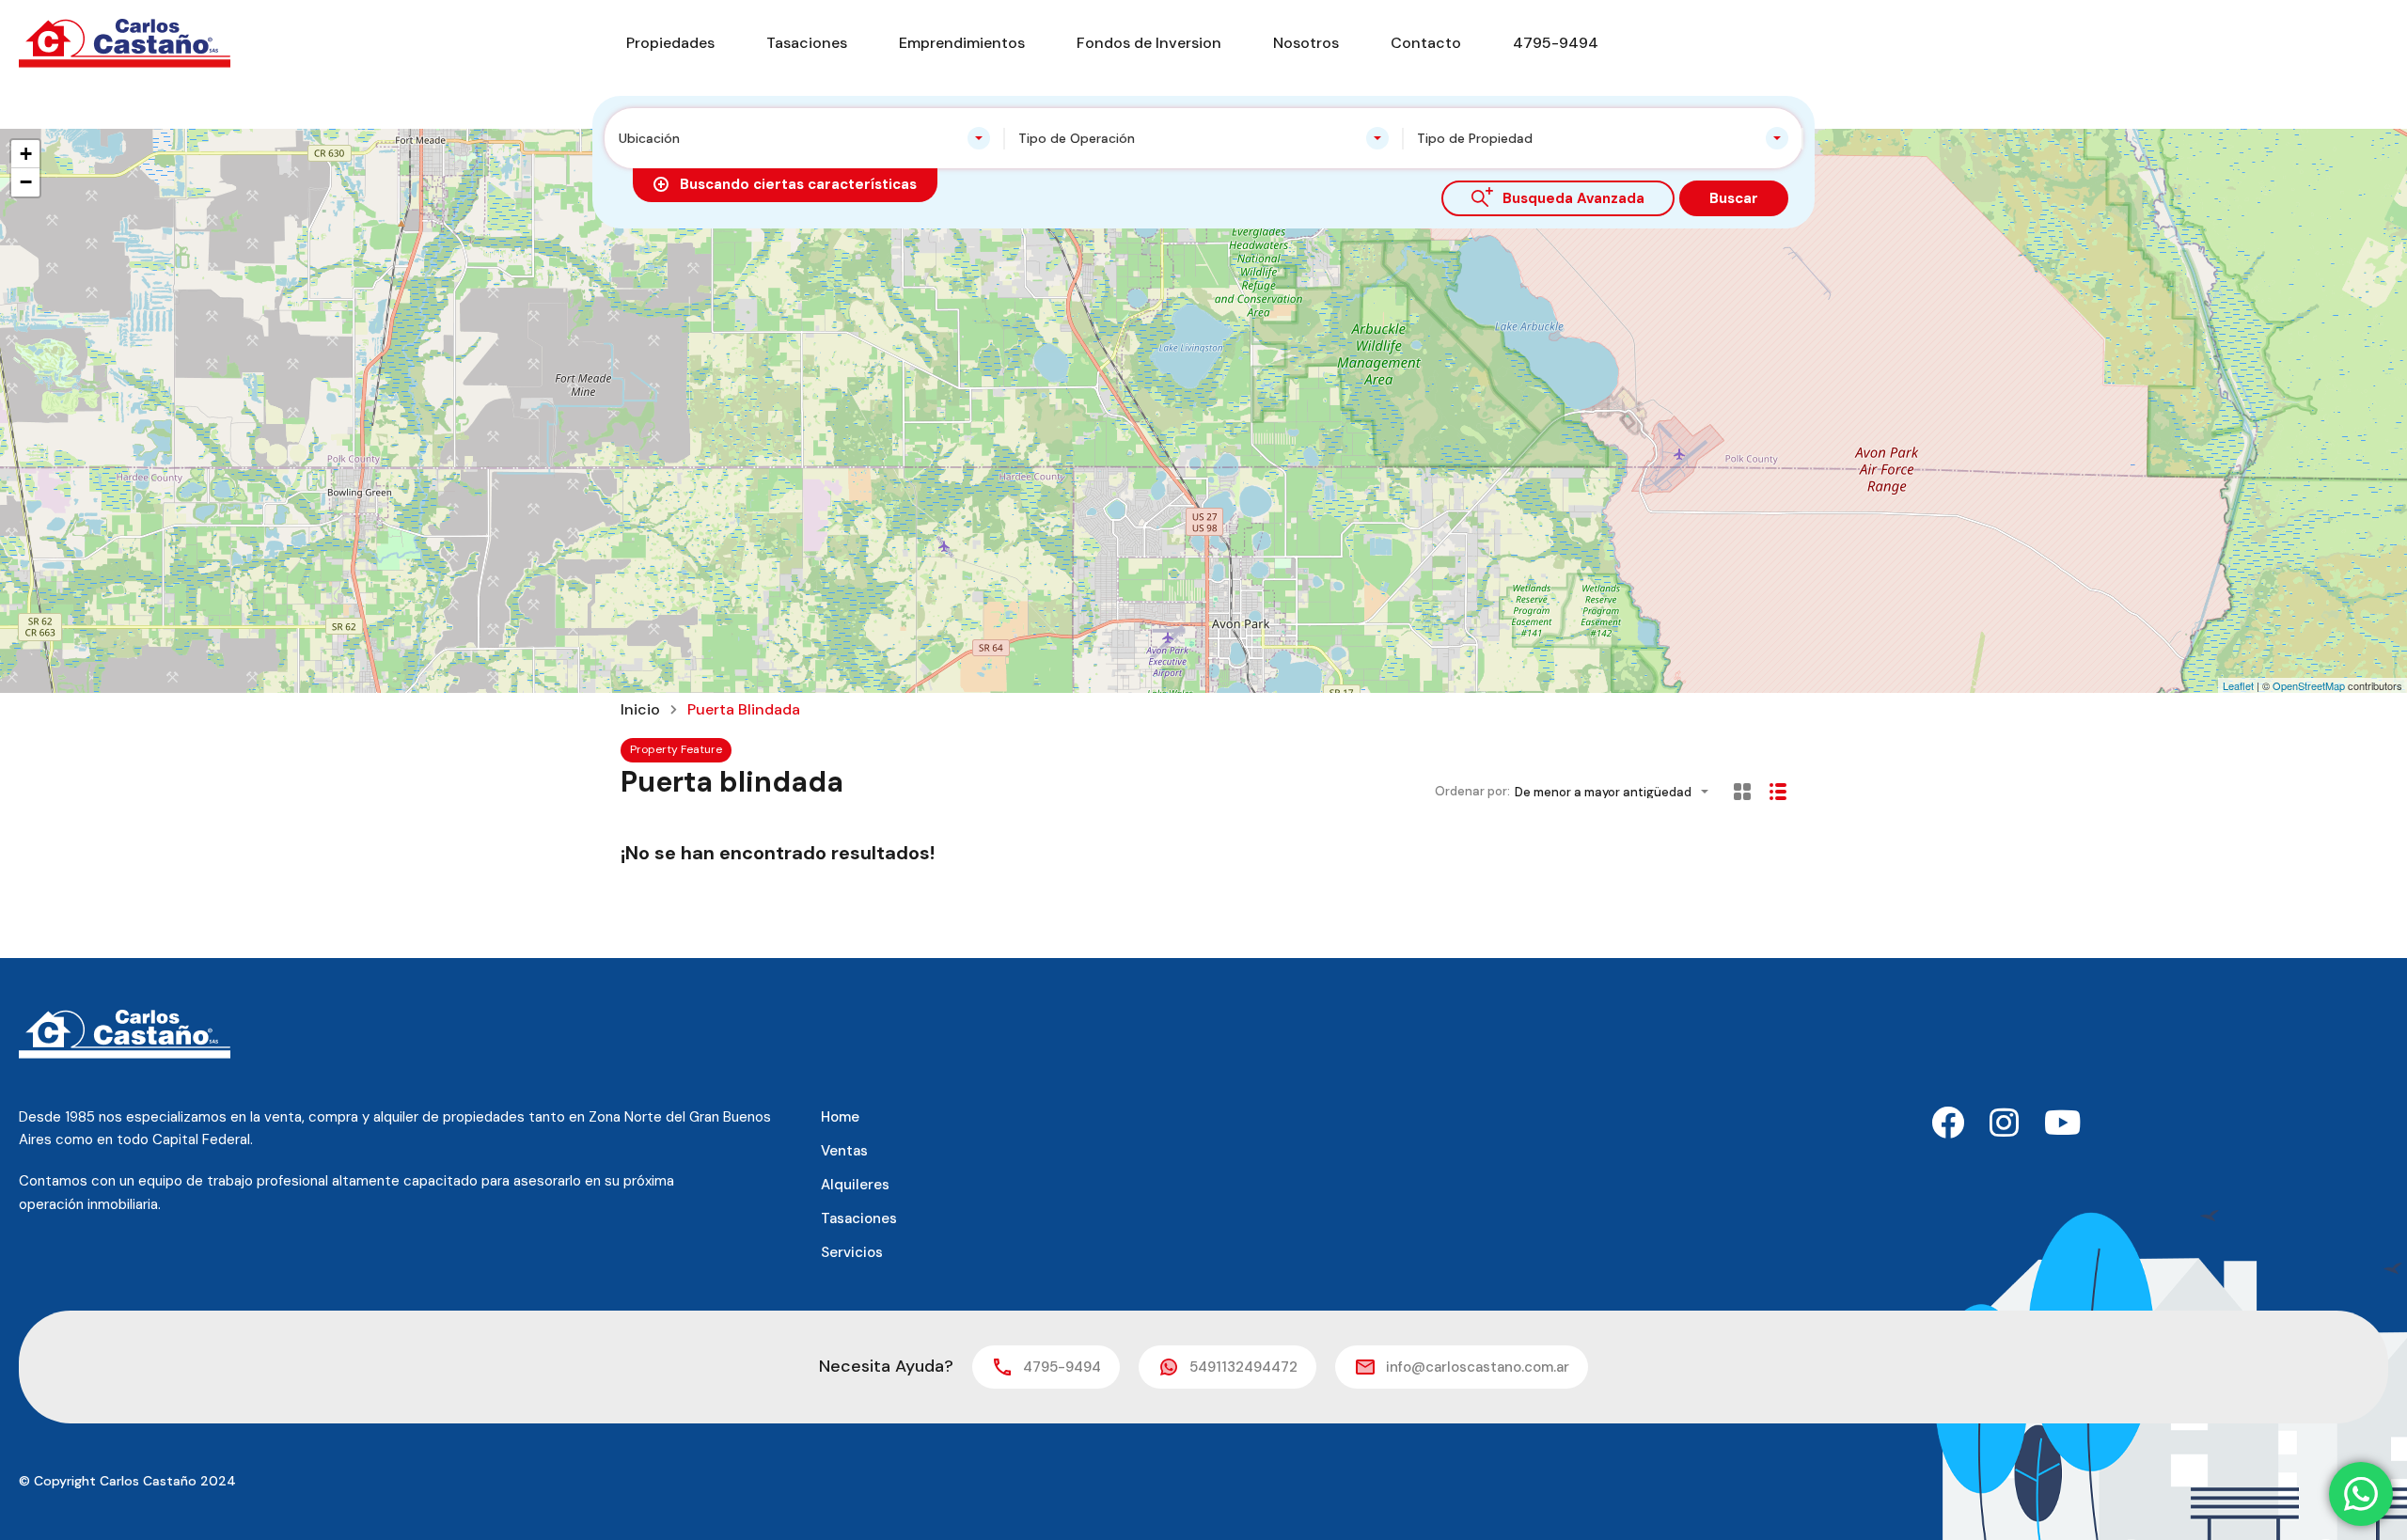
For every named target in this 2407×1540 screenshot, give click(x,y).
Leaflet (2238, 685)
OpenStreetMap (2309, 685)
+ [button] (26, 154)
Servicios (852, 1252)
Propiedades (670, 43)
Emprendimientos (962, 43)
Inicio (640, 710)
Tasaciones (807, 43)
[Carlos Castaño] (125, 42)
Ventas (844, 1151)
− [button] (26, 182)
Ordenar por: (1472, 791)
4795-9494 (1556, 43)
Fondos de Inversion (1149, 43)
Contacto (1426, 43)
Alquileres (855, 1185)
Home (840, 1117)
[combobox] (804, 138)
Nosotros (1306, 43)
